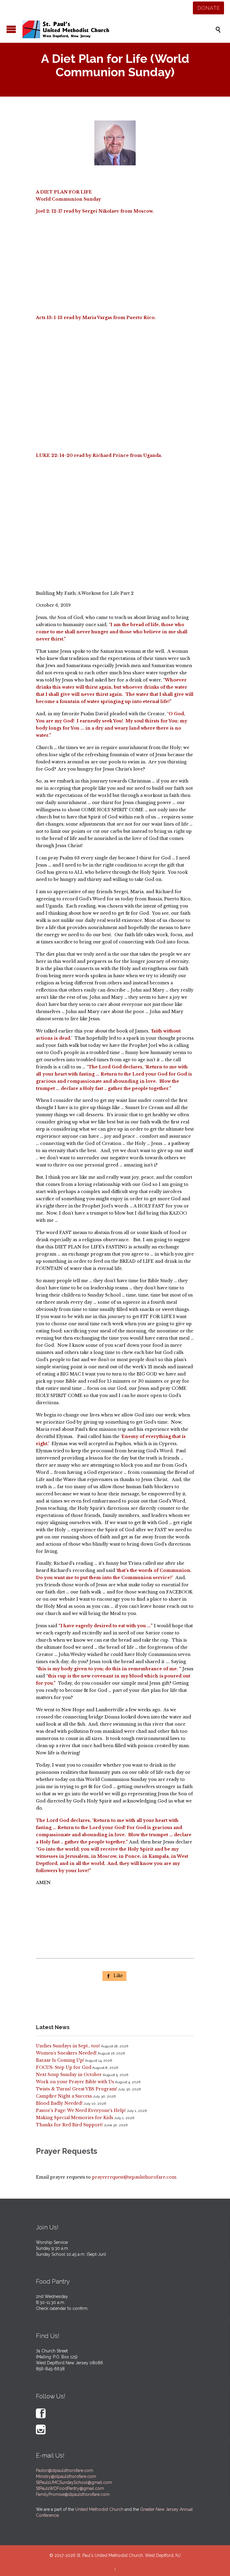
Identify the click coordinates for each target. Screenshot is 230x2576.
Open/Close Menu (11, 29)
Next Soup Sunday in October (69, 2075)
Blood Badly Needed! (59, 2103)
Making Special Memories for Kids (75, 2118)
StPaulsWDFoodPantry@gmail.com (70, 2488)
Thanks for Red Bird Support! (69, 2125)
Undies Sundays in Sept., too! (68, 2046)
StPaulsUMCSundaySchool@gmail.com (74, 2482)
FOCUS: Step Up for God (64, 2067)
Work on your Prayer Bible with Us (75, 2082)
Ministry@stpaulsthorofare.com (66, 2476)
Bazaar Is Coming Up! (60, 2060)
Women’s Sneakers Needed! (66, 2053)
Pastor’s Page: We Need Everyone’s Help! (81, 2110)
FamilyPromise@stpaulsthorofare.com (73, 2494)
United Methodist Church (99, 2509)
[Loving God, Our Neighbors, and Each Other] (118, 29)
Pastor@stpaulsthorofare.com (65, 2470)
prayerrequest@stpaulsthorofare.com (134, 2177)
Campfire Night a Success (64, 2096)
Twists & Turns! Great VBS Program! (77, 2089)
